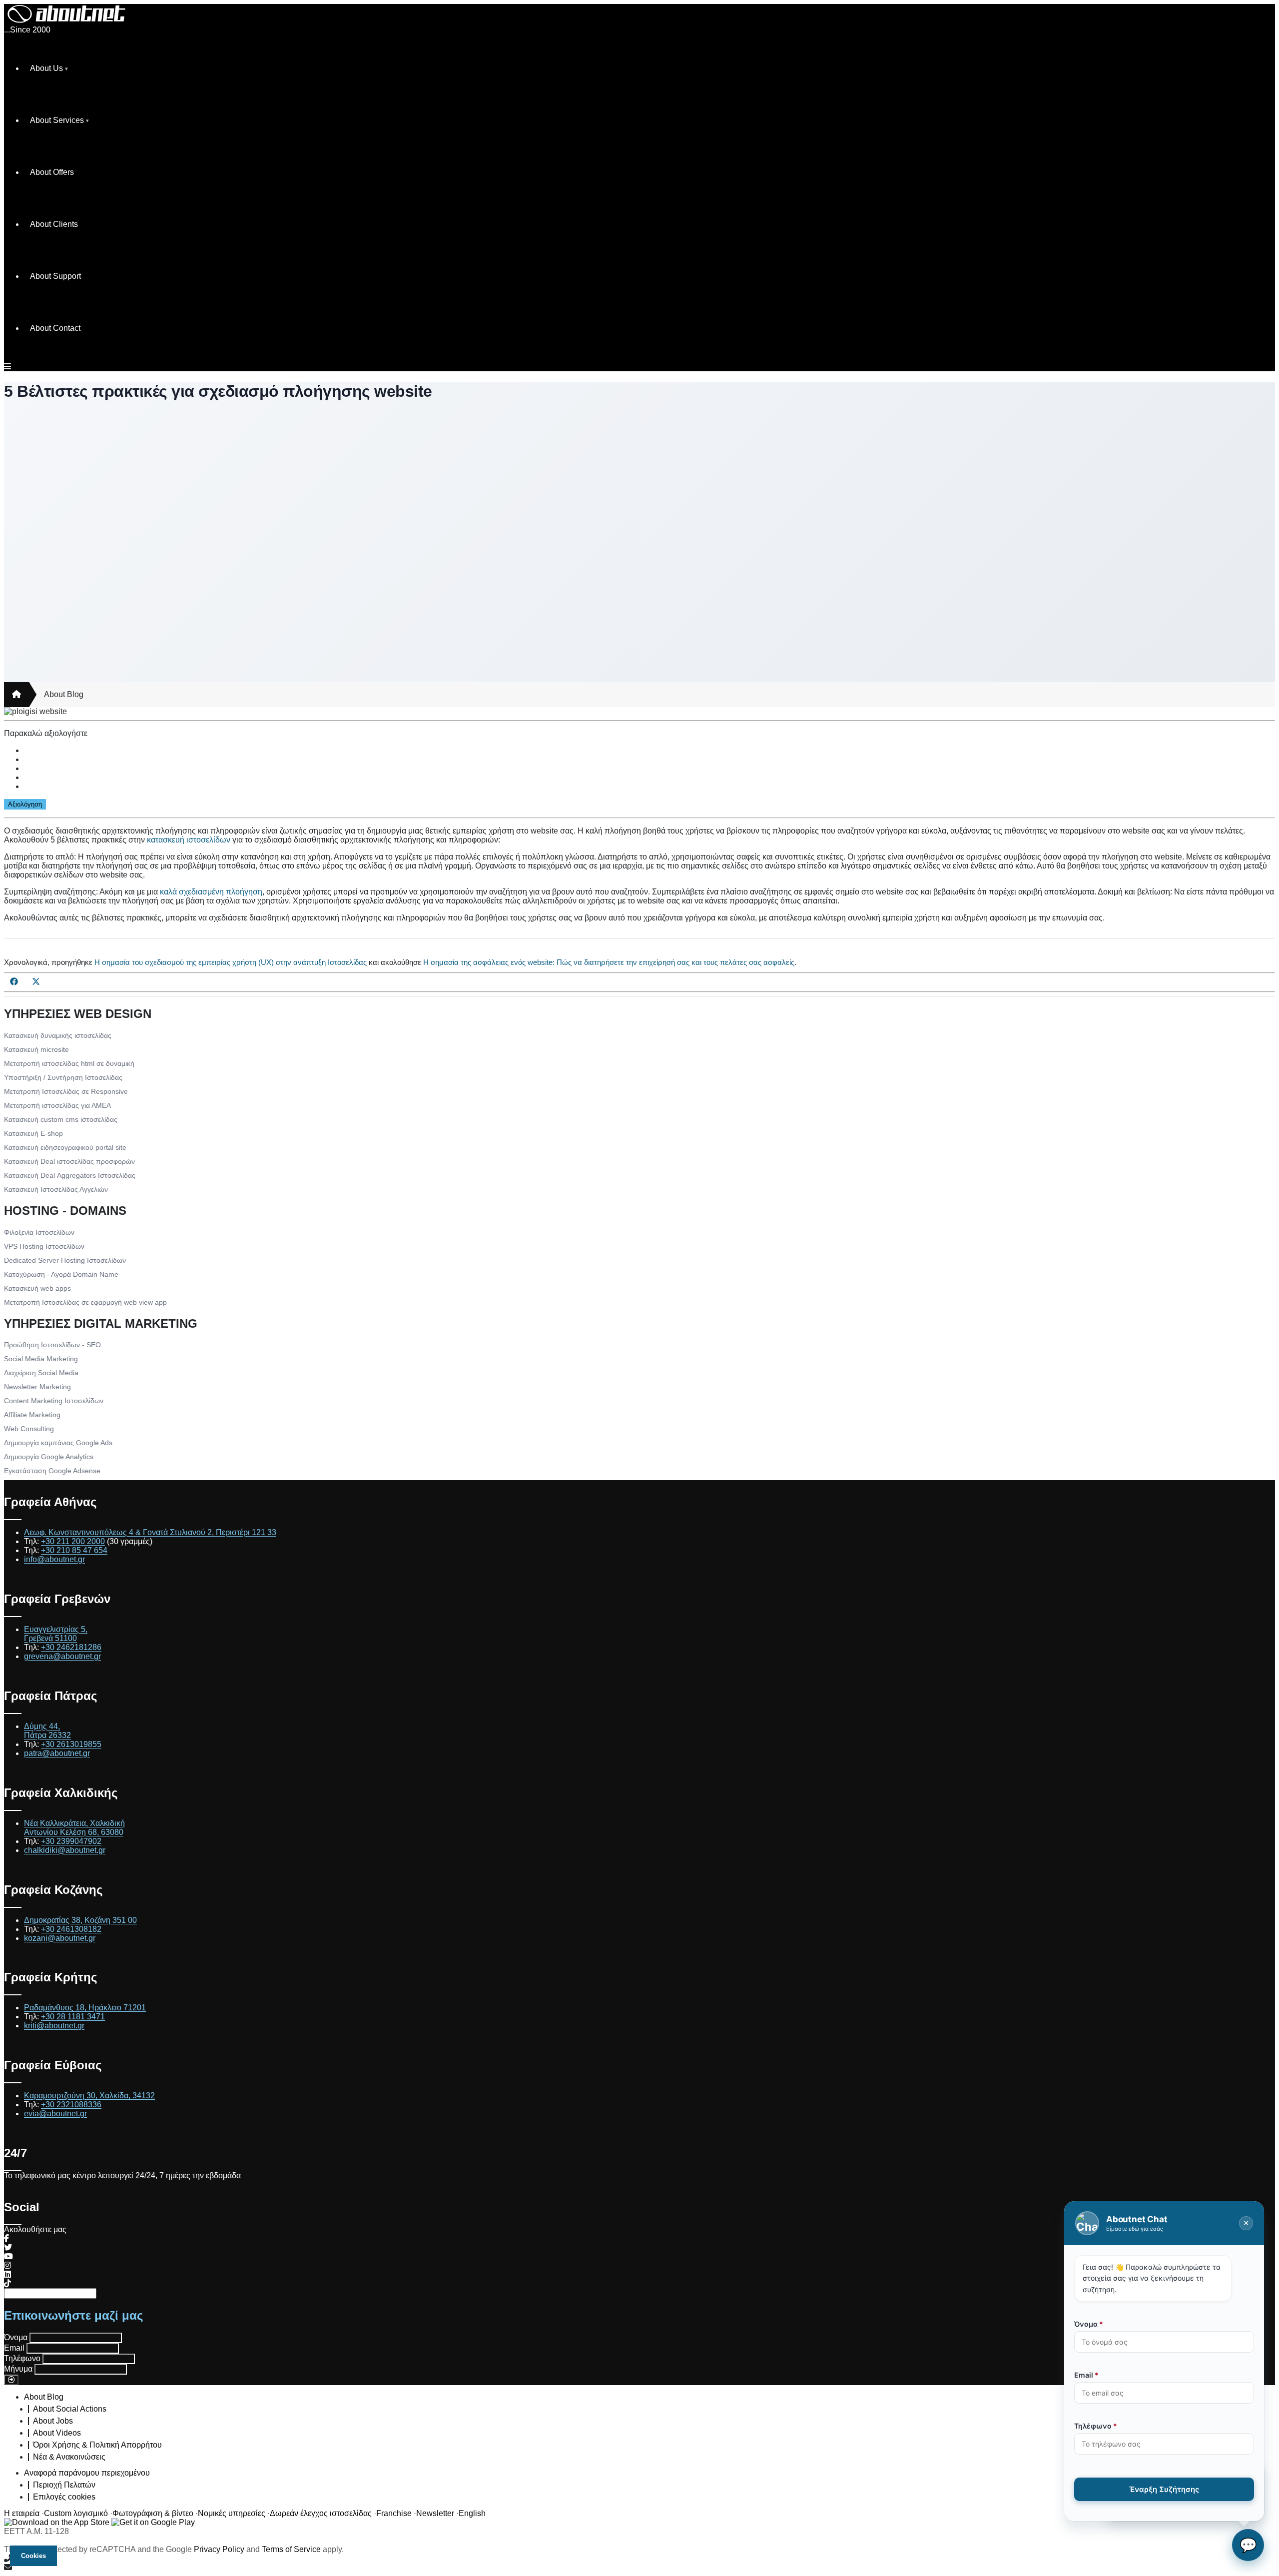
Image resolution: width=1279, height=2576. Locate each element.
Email (14, 2348)
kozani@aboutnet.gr (60, 1938)
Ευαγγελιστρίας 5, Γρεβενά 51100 (56, 1634)
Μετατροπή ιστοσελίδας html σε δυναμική (69, 1063)
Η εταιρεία (22, 2513)
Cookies (33, 2556)
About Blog (64, 694)
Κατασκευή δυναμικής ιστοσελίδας (58, 1035)
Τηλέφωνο (22, 2358)
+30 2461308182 (71, 1929)
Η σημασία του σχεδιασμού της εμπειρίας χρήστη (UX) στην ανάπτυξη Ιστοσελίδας (231, 962)
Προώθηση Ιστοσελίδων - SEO (52, 1345)
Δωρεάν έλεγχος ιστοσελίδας (321, 2513)
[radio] (649, 751)
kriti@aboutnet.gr (54, 2026)
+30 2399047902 (71, 1841)
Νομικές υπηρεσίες (232, 2513)
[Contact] (639, 2568)
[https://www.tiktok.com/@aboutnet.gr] (7, 2283)
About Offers (52, 172)
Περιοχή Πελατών (64, 2485)
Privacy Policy (219, 2549)
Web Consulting (29, 1429)
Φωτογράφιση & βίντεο (153, 2513)
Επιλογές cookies (64, 2497)
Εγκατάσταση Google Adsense (52, 1471)
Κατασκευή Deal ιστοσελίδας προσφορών (69, 1161)
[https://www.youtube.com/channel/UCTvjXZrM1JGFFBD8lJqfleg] (8, 2256)
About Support (55, 276)
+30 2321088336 (71, 2105)
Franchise (394, 2513)
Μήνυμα (18, 2369)
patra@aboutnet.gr (57, 1753)
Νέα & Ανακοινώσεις (69, 2457)
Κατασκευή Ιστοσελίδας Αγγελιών (56, 1189)
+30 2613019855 (71, 1744)
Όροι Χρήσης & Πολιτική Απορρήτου (97, 2445)
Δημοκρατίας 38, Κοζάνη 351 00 (80, 1920)
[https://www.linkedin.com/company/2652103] (7, 2274)
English (472, 2513)
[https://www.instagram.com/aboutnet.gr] (7, 2265)
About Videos (57, 2433)
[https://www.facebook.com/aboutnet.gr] (6, 2238)
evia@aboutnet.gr (55, 2114)
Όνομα (16, 2337)
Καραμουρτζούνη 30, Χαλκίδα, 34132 (89, 2096)
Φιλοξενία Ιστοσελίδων (39, 1232)
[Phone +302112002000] (639, 2559)
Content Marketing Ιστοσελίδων (54, 1401)
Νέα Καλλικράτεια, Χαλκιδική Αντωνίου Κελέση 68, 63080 (74, 1828)
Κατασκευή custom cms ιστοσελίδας (61, 1119)
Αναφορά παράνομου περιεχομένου (87, 2473)
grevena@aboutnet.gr (62, 1656)
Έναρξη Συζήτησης (1164, 2489)
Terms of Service (291, 2549)
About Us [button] (46, 68)
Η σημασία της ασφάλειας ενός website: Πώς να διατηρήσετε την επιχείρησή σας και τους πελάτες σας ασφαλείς (609, 962)
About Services (57, 120)
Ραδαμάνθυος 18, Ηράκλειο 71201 (85, 2008)
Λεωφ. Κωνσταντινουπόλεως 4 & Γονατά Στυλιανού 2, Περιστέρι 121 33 (150, 1532)
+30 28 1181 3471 (73, 2017)
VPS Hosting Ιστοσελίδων (44, 1246)
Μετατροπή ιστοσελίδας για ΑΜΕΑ (57, 1105)
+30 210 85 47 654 (74, 1550)
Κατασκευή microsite (36, 1049)
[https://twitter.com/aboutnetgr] (8, 2247)
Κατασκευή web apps (37, 1288)
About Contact (55, 328)
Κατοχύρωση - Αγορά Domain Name (61, 1274)
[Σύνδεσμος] (16, 695)
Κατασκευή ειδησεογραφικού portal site (65, 1147)
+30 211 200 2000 (73, 1541)
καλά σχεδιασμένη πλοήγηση (211, 892)
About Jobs (53, 2421)
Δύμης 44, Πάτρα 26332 (47, 1731)
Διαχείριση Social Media (41, 1373)
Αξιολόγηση (25, 804)
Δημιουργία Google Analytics (49, 1457)
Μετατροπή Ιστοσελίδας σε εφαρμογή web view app (85, 1302)
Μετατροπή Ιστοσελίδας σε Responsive (66, 1091)
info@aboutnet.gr (54, 1559)
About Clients (54, 224)
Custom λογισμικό (76, 2513)
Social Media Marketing (41, 1359)
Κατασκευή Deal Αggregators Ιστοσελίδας (70, 1175)
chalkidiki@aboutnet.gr (65, 1850)
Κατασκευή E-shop (33, 1133)
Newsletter (435, 2513)
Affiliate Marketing (32, 1415)
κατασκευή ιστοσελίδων (189, 840)
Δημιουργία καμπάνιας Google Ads (58, 1443)
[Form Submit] (11, 2380)
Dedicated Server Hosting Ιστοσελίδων (65, 1260)
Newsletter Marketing (37, 1387)
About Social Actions (70, 2409)
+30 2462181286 (71, 1647)
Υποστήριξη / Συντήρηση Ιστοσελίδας (63, 1077)
